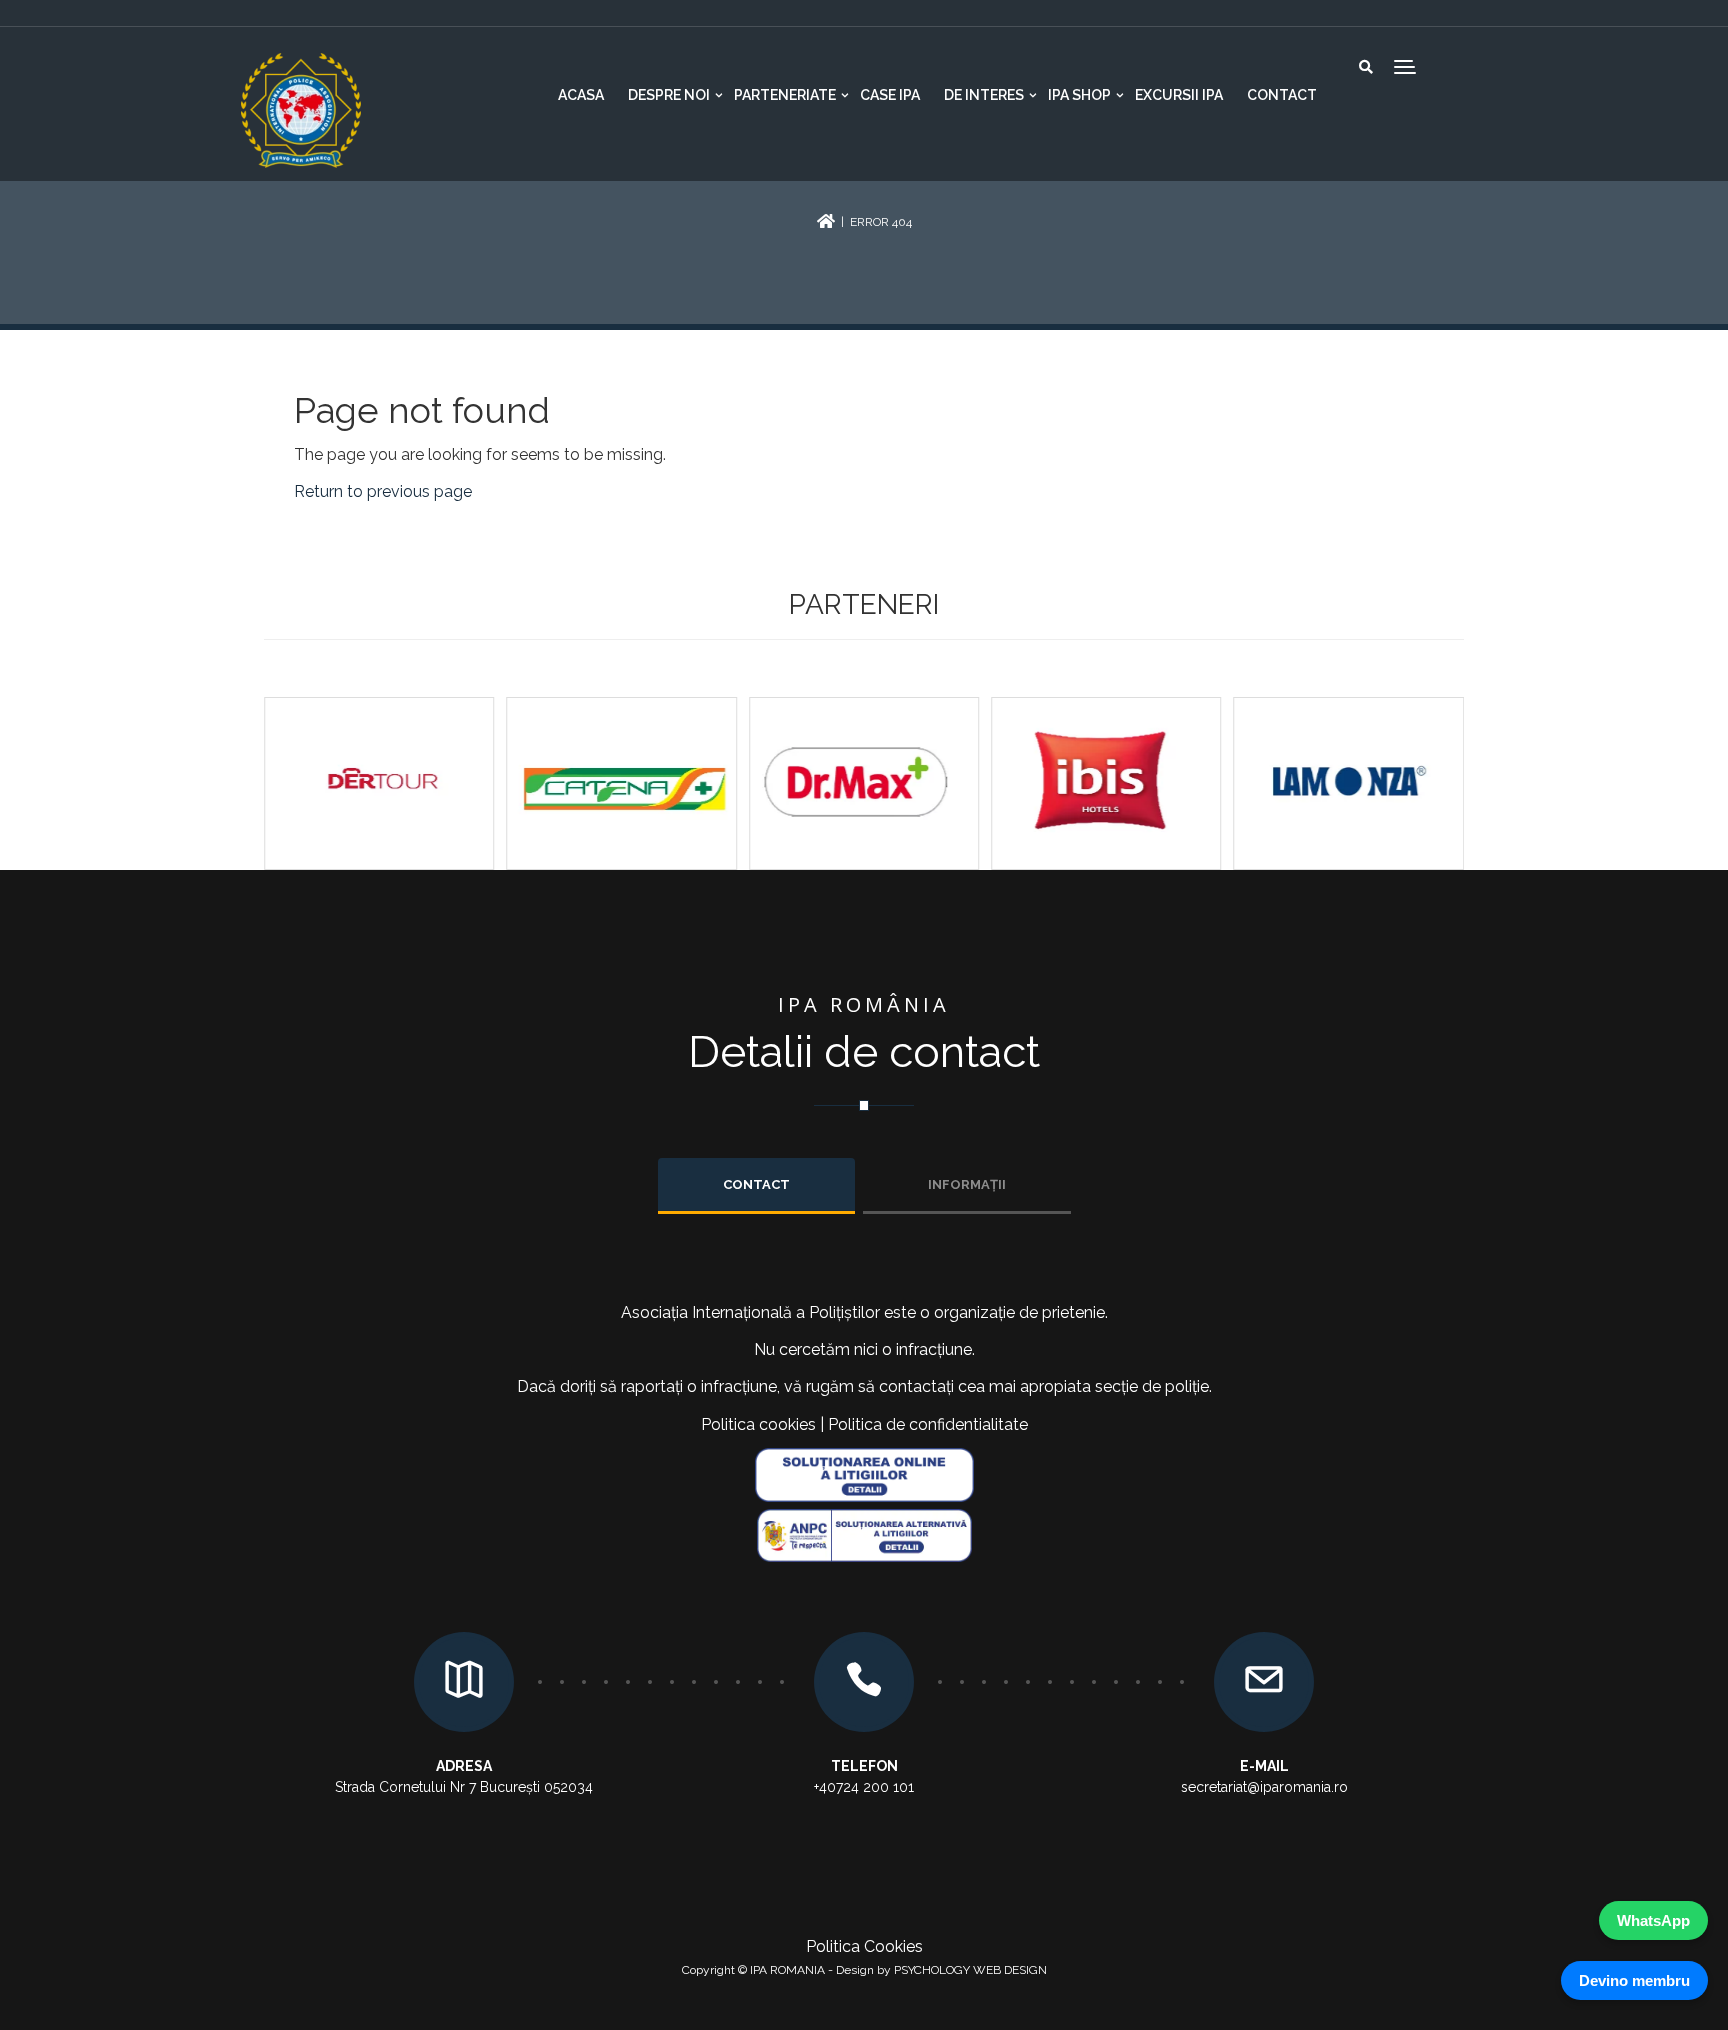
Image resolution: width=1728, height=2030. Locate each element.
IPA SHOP (1079, 95)
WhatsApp (1653, 1920)
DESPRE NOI (669, 95)
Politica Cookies (864, 1946)
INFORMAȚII (967, 1184)
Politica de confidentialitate (928, 1424)
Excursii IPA (1179, 95)
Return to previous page (383, 491)
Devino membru (1634, 1980)
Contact (1282, 95)
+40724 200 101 (864, 1787)
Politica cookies (758, 1424)
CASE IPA (890, 95)
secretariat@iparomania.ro (1264, 1787)
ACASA (581, 95)
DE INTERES (984, 95)
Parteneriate (785, 95)
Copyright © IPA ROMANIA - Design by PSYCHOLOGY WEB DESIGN (864, 1970)
